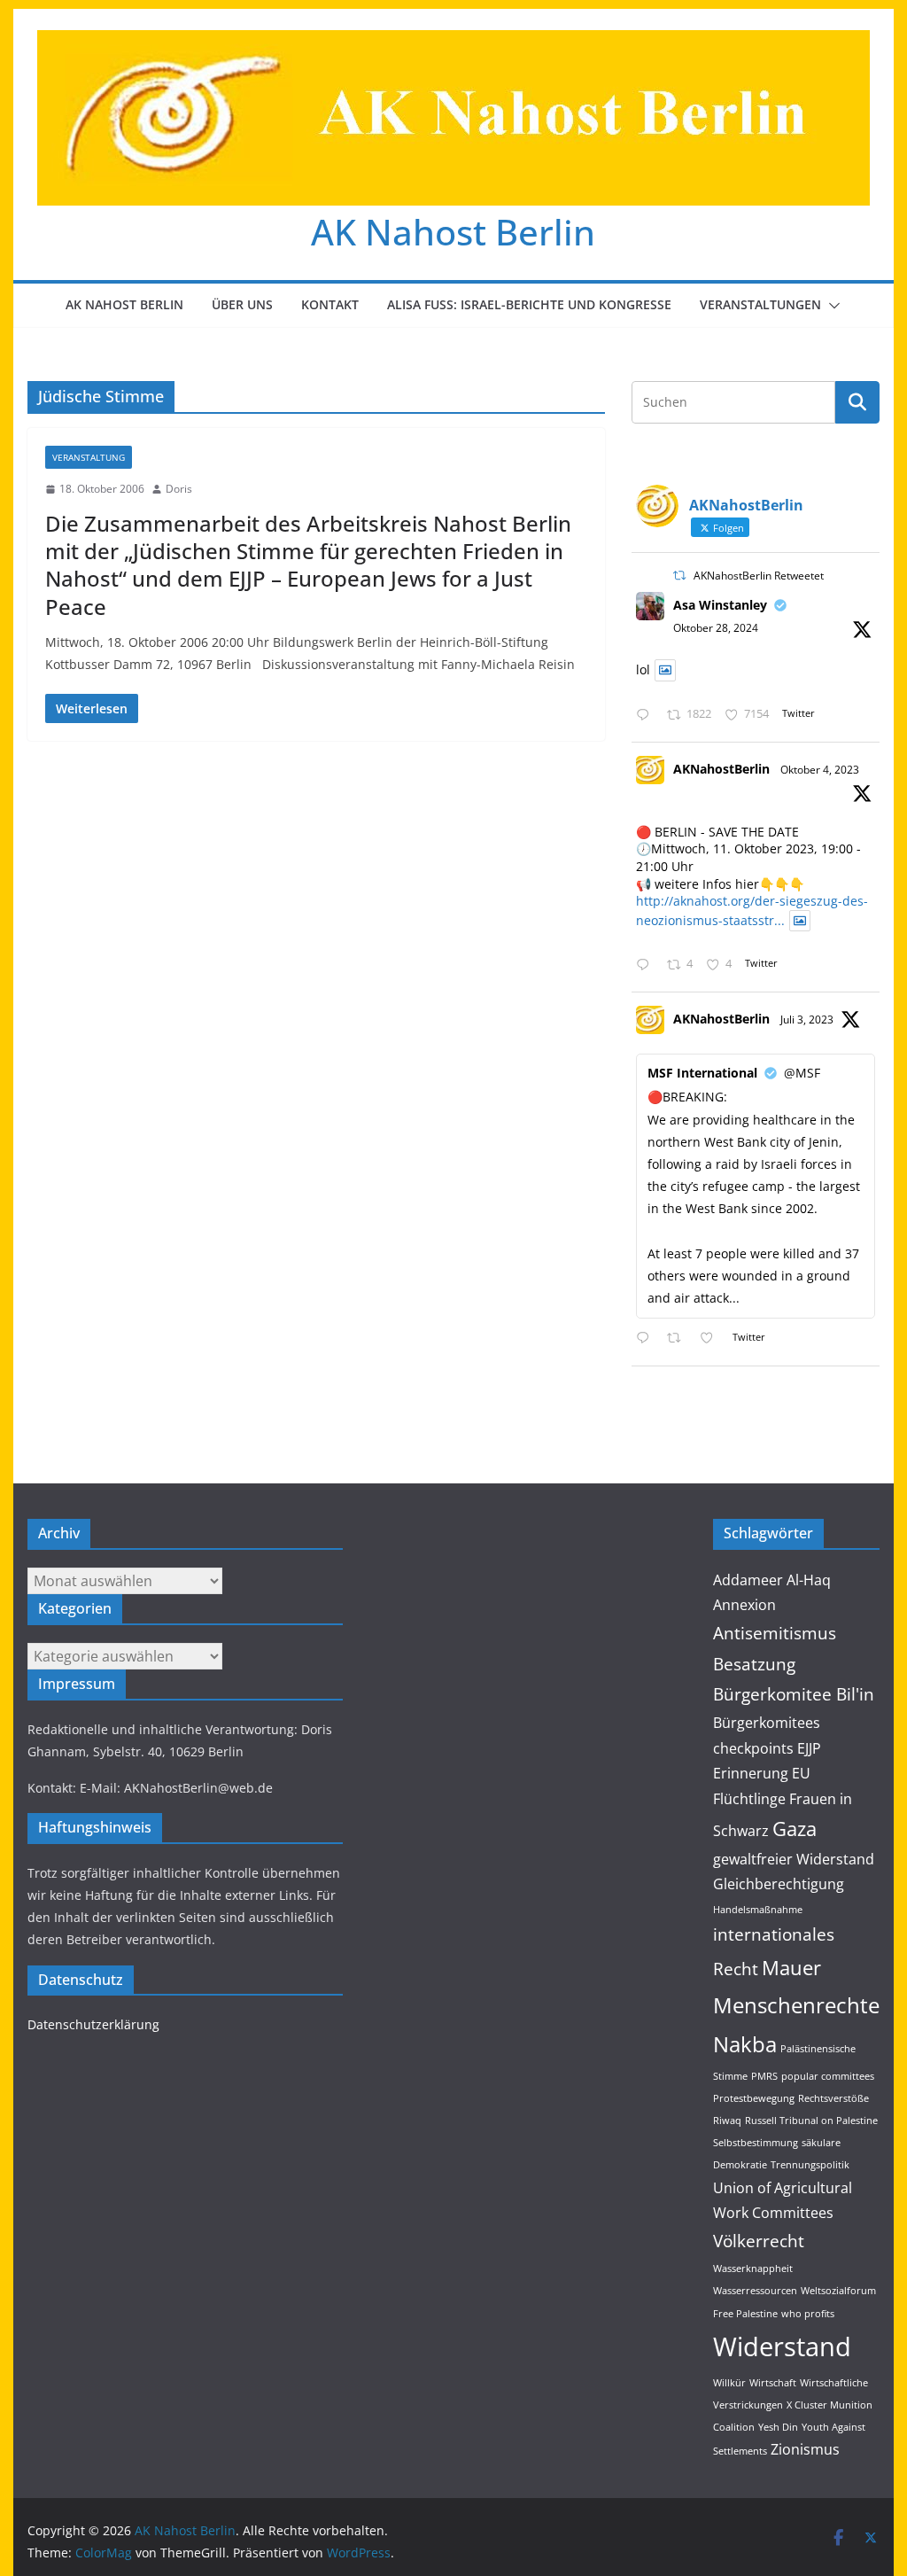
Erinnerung (751, 1773)
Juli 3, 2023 (807, 1020)
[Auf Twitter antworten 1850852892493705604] (647, 716)
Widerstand (782, 2346)
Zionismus (805, 2449)
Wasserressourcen (755, 2291)
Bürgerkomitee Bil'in (794, 1694)
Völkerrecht (759, 2241)
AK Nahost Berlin (453, 232)
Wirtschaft (773, 2383)
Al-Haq (809, 1580)
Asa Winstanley (720, 605)
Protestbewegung (754, 2098)
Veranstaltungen (760, 304)
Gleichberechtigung (779, 1884)
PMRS (764, 2076)
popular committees (828, 2076)
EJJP (809, 1748)
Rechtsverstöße (833, 2098)
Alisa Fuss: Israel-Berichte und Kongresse (529, 304)
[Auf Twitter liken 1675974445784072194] (712, 1339)
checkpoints (753, 1748)
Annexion (744, 1605)
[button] (831, 306)
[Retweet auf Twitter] (679, 576)
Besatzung (754, 1664)
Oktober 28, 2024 (716, 628)
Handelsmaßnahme (758, 1910)
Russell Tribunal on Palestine (811, 2121)
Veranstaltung (89, 457)
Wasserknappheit (753, 2269)
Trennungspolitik (810, 2165)
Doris (179, 489)
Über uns (242, 304)
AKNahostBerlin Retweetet (759, 576)
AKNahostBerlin (721, 769)
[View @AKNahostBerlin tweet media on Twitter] (665, 670)
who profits (808, 2314)
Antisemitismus (775, 1633)
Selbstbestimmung (756, 2143)
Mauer (791, 1967)
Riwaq (727, 2121)
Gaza (795, 1828)
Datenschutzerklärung (93, 2024)
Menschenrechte (796, 2005)
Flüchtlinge (749, 1799)
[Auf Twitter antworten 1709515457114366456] (647, 965)
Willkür (729, 2383)
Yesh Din (778, 2427)
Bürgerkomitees (767, 1723)
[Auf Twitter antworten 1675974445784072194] (647, 1339)
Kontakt (330, 304)
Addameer (748, 1580)
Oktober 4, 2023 (820, 770)
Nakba (745, 2044)
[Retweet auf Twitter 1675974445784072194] (679, 1339)
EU (801, 1773)
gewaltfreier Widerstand (794, 1859)
